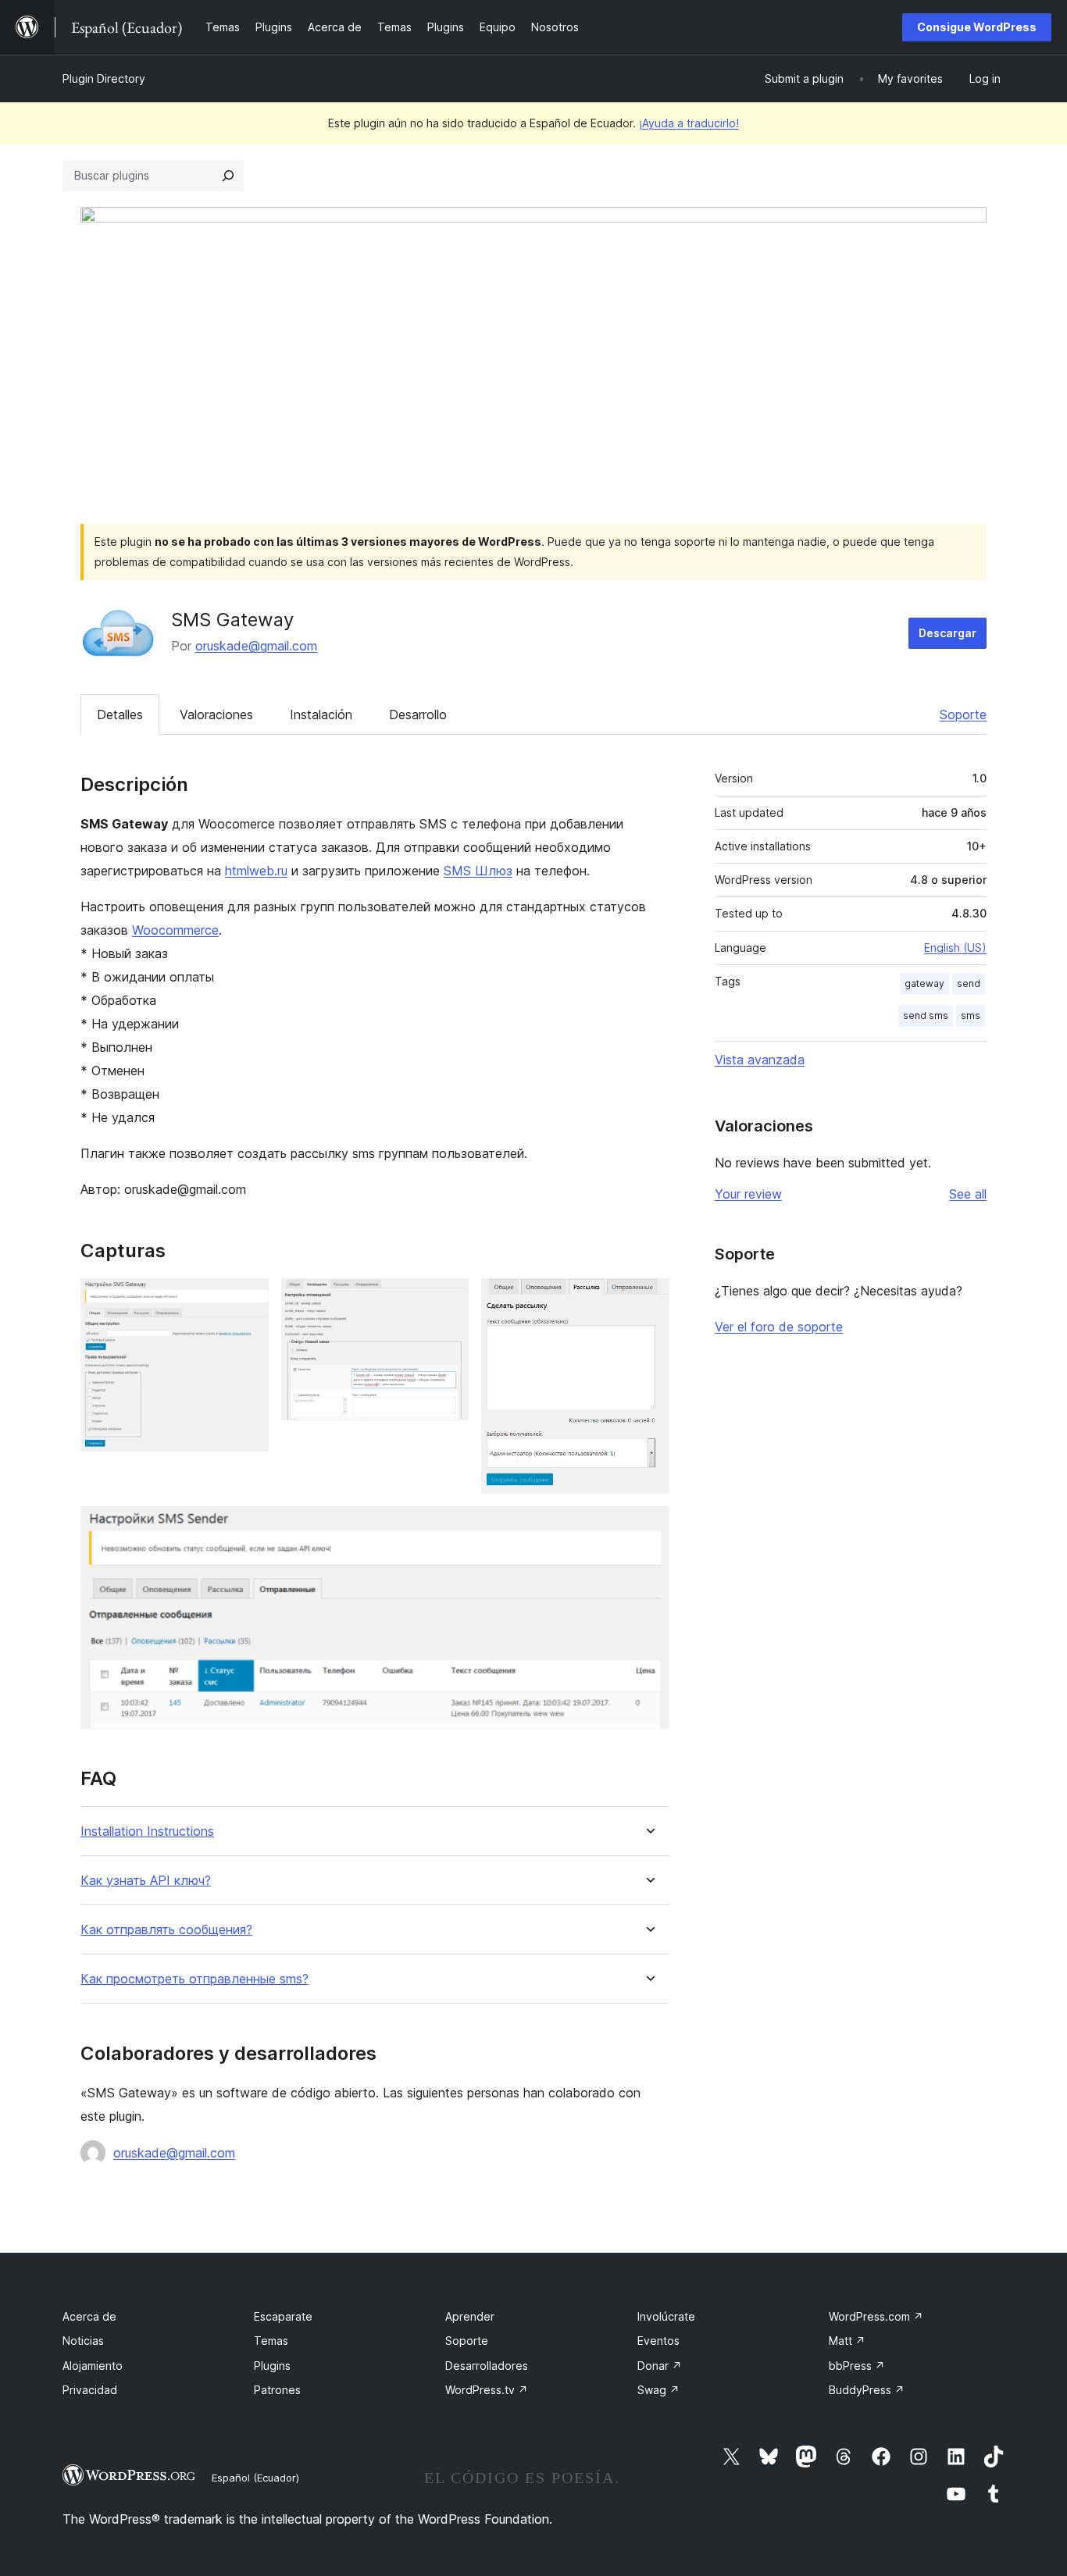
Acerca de (89, 2316)
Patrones (277, 2390)
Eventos (658, 2341)
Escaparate (283, 2316)
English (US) (955, 948)
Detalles (120, 714)
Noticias (83, 2341)
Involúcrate (666, 2316)
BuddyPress (867, 2390)
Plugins (272, 2366)
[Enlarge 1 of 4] (248, 1299)
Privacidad (90, 2390)
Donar (660, 2366)
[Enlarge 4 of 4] (648, 1527)
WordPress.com (876, 2316)
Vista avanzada (760, 1060)
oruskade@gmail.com (256, 646)
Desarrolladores (487, 2366)
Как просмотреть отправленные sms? (194, 1979)
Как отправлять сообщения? (166, 1930)
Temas (271, 2341)
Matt (847, 2341)
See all (968, 1194)
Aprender (470, 2316)
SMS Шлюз (478, 871)
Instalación (321, 714)
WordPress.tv (487, 2390)
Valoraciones (216, 714)
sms (971, 1015)
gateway (924, 983)
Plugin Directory (104, 78)
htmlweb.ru (256, 871)
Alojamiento (93, 2366)
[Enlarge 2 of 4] (448, 1299)
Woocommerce (175, 930)
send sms (926, 1015)
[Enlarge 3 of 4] (648, 1299)
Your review (748, 1194)
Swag (658, 2390)
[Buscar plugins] (228, 176)
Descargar (947, 633)
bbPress (857, 2366)
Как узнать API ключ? (146, 1881)
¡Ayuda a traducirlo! (689, 123)
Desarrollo (418, 714)
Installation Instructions (147, 1831)
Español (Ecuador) (255, 2478)
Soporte (963, 714)
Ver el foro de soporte (779, 1327)
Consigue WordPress (977, 27)
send (969, 983)
